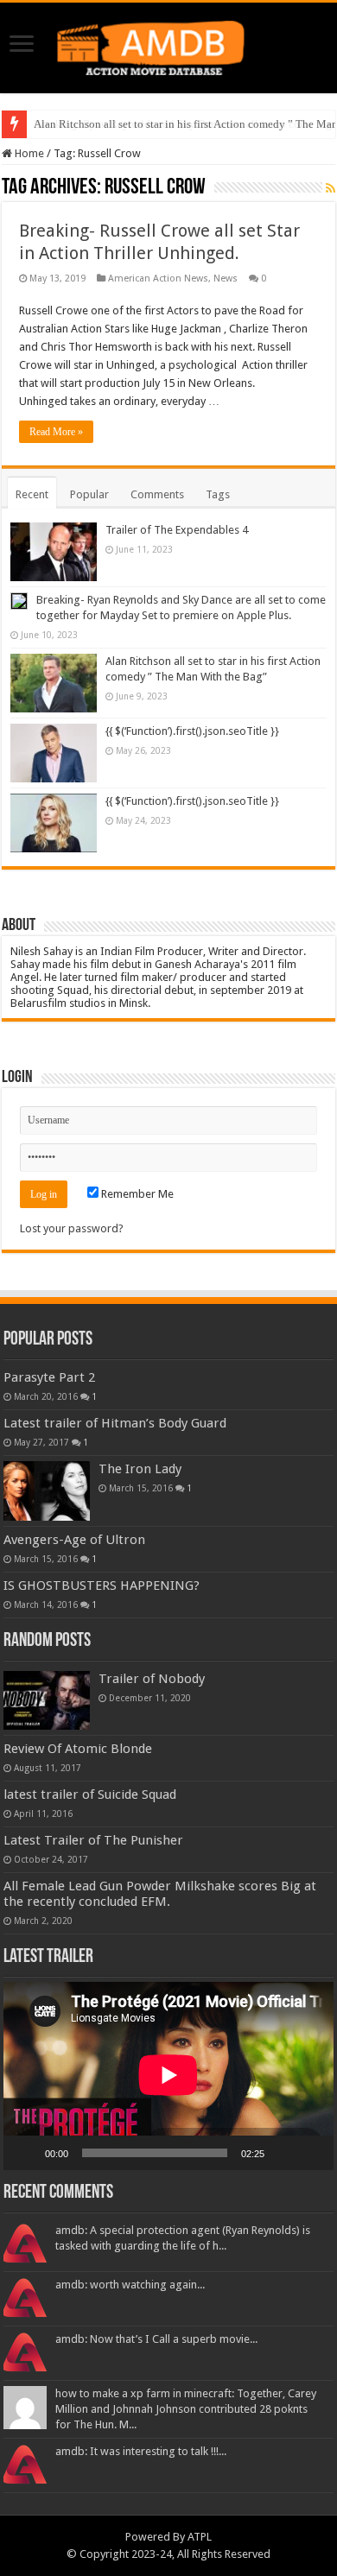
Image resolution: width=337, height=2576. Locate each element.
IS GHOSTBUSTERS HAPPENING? (102, 1585)
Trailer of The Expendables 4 (177, 530)
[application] (168, 2076)
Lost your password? (72, 1228)
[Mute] (283, 2153)
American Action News (158, 278)
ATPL (200, 2537)
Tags (218, 494)
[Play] (26, 2153)
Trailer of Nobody (152, 1679)
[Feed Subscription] (331, 188)
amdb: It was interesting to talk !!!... (141, 2451)
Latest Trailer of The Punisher (93, 1840)
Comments (157, 494)
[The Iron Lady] (47, 1491)
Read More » (56, 432)
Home (28, 153)
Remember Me (136, 1194)
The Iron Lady (140, 1469)
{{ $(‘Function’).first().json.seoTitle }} (192, 731)
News (226, 278)
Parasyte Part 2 (49, 1377)
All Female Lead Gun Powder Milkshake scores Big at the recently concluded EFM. (160, 1894)
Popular (89, 494)
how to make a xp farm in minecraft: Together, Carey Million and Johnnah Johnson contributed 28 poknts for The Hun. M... (186, 2409)
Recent (32, 494)
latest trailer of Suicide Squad (90, 1794)
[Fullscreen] (311, 2153)
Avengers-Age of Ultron (74, 1540)
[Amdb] (168, 45)
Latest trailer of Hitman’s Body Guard (115, 1423)
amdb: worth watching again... (130, 2285)
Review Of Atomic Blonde (78, 1749)
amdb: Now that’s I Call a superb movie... (156, 2339)
